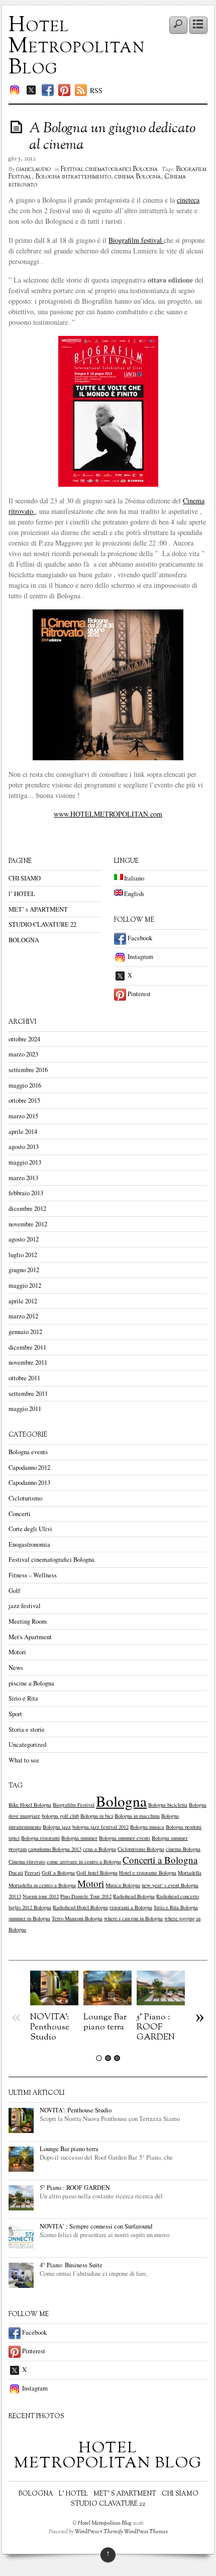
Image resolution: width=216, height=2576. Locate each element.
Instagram (140, 957)
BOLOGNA (24, 940)
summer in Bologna (29, 1918)
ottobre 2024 (24, 1039)
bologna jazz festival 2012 (100, 1827)
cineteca (188, 200)
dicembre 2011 (27, 1347)
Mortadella (190, 1873)
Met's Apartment (30, 1637)
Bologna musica (147, 1827)
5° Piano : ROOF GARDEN (156, 2027)
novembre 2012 (28, 1224)
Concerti (20, 1514)
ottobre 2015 (24, 1100)
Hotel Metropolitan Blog (77, 47)
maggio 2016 (25, 1085)
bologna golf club (60, 1816)
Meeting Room (28, 1621)
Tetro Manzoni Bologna (77, 1918)
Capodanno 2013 (29, 1483)
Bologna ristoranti (40, 1838)
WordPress (87, 2532)
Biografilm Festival (74, 1805)
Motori (17, 1652)
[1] (99, 2058)
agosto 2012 (24, 1239)
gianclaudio (33, 169)
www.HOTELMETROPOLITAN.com (108, 814)
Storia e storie (27, 1729)
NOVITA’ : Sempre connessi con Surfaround (96, 2226)
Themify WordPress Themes (136, 2532)
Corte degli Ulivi (30, 1529)
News (16, 1668)
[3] (117, 2058)
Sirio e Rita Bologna (176, 1907)
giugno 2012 (24, 1270)
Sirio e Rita (23, 1698)
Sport (15, 1714)
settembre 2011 (28, 1394)
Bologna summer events (125, 1838)
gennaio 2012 (25, 1332)
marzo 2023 (23, 1054)
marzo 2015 (23, 1116)
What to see (24, 1760)
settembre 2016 (28, 1070)
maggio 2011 (25, 1409)
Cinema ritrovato (27, 1861)
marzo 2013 (23, 1178)
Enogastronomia (29, 1544)
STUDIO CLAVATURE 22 (42, 924)
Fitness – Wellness (33, 1575)
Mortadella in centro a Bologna (42, 1885)
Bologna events (28, 1452)
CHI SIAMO (25, 878)
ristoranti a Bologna (131, 1907)
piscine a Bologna (31, 1683)
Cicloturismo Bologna (141, 1849)
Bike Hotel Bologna (30, 1805)
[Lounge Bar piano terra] (107, 2003)
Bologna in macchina (137, 1816)
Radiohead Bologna (134, 1896)
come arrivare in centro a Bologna (84, 1861)
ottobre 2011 (24, 1378)
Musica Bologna (123, 1885)
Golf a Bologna (58, 1873)
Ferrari (32, 1873)
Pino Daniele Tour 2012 (86, 1896)
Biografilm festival (136, 240)
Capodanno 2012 (29, 1468)
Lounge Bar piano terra (105, 2022)
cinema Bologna (138, 177)
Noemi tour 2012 (41, 1896)
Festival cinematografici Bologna (109, 169)
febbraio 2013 (26, 1193)
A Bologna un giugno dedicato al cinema (112, 137)
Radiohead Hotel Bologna (80, 1907)
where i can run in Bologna (133, 1918)
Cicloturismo (25, 1498)
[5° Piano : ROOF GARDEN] (161, 2003)
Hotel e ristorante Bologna (148, 1873)
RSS (96, 90)
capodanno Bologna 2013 (55, 1849)
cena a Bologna (99, 1849)
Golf (14, 1591)
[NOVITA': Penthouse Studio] (54, 2003)
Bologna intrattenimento (73, 177)
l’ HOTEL (22, 894)
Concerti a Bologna (160, 1860)
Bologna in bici (97, 1816)
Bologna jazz (57, 1827)
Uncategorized (27, 1745)
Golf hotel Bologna (97, 1873)
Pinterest (138, 994)
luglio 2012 (23, 1255)
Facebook (139, 938)
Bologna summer (79, 1838)
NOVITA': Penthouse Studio (50, 2027)
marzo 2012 (23, 1316)
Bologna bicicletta (168, 1805)
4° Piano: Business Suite (71, 2265)
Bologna (121, 1801)
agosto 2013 (24, 1147)
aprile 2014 (23, 1132)
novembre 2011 (28, 1362)
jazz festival (25, 1606)
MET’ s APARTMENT (38, 909)
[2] (108, 2058)
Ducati (16, 1873)
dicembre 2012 (27, 1209)
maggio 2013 (25, 1162)
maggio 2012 (25, 1285)
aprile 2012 (23, 1301)
